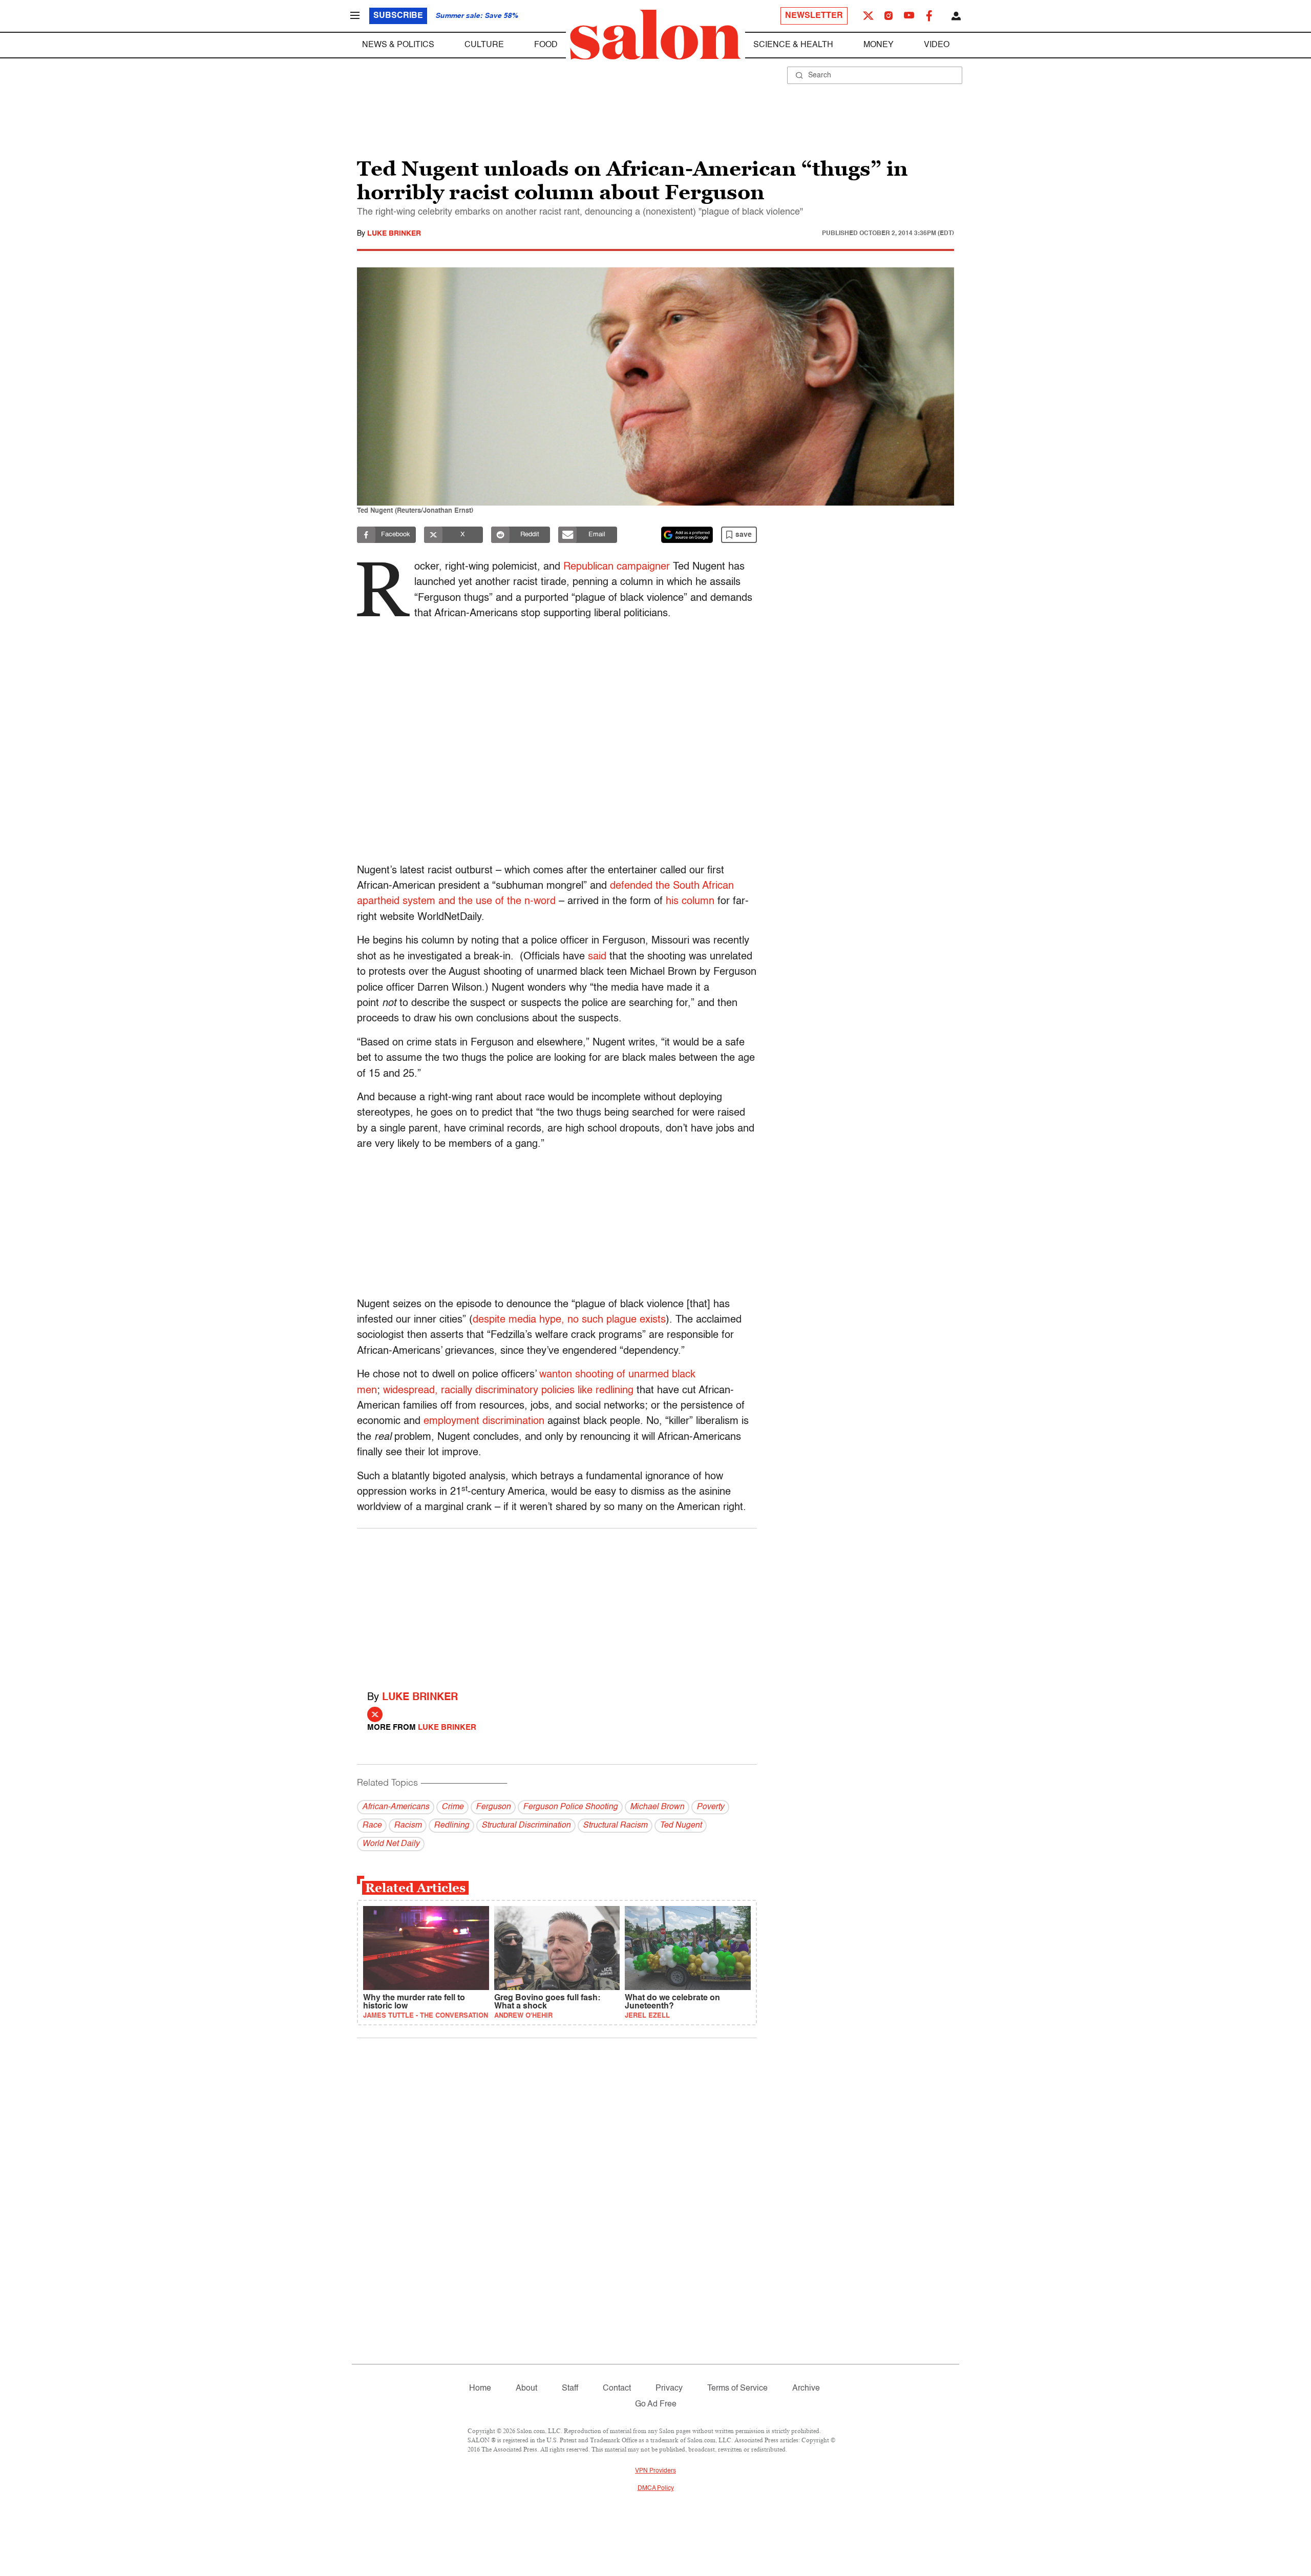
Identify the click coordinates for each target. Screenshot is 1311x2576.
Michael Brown (657, 1807)
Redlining (451, 1826)
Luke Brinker (394, 234)
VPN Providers (655, 2471)
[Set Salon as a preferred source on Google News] (687, 535)
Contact (617, 2389)
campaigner (642, 567)
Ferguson (493, 1807)
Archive (806, 2389)
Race (372, 1826)
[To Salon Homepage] (655, 35)
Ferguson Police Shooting (570, 1807)
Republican (588, 567)
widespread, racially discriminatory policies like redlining (508, 1391)
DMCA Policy (656, 2488)
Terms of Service (737, 2389)
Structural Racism (615, 1826)
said (597, 957)
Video (937, 45)
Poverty (710, 1807)
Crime (452, 1807)
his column (690, 902)
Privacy (669, 2389)
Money (879, 45)
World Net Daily (391, 1844)
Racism (408, 1826)
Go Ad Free (656, 2404)
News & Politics (398, 45)
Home (480, 2389)
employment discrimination (484, 1421)
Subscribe (398, 16)
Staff (570, 2389)
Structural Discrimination (526, 1826)
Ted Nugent (681, 1826)
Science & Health (793, 45)
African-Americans (396, 1807)
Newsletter (814, 16)
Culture (484, 45)
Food (546, 45)
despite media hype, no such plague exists (569, 1320)
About (526, 2389)
